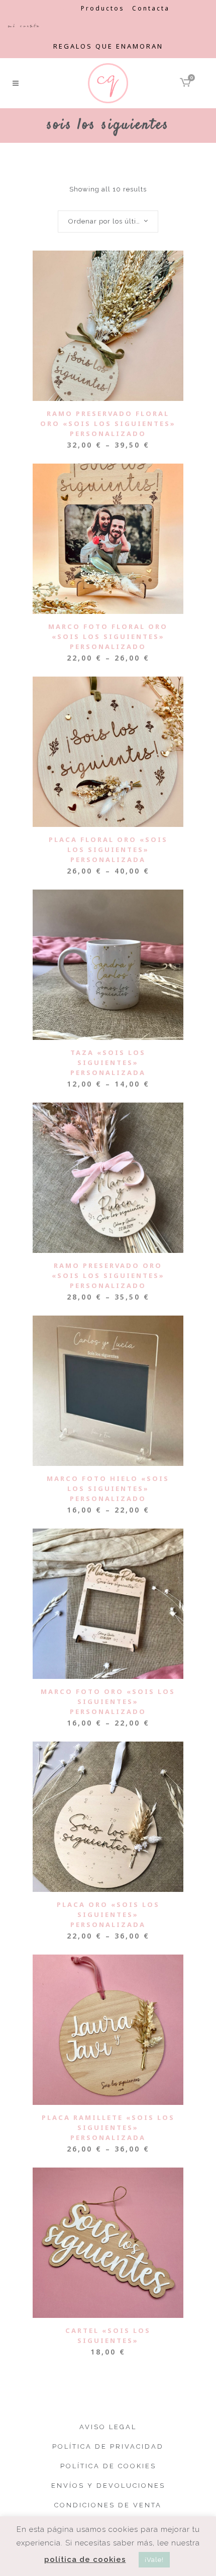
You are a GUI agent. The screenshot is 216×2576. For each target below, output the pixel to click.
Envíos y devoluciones (108, 2486)
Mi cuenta (24, 26)
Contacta (151, 8)
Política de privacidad (108, 2446)
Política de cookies (108, 2466)
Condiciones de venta (108, 2505)
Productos (103, 8)
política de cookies (85, 2559)
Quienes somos (40, 8)
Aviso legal (108, 2427)
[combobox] (108, 222)
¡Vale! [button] (154, 2560)
